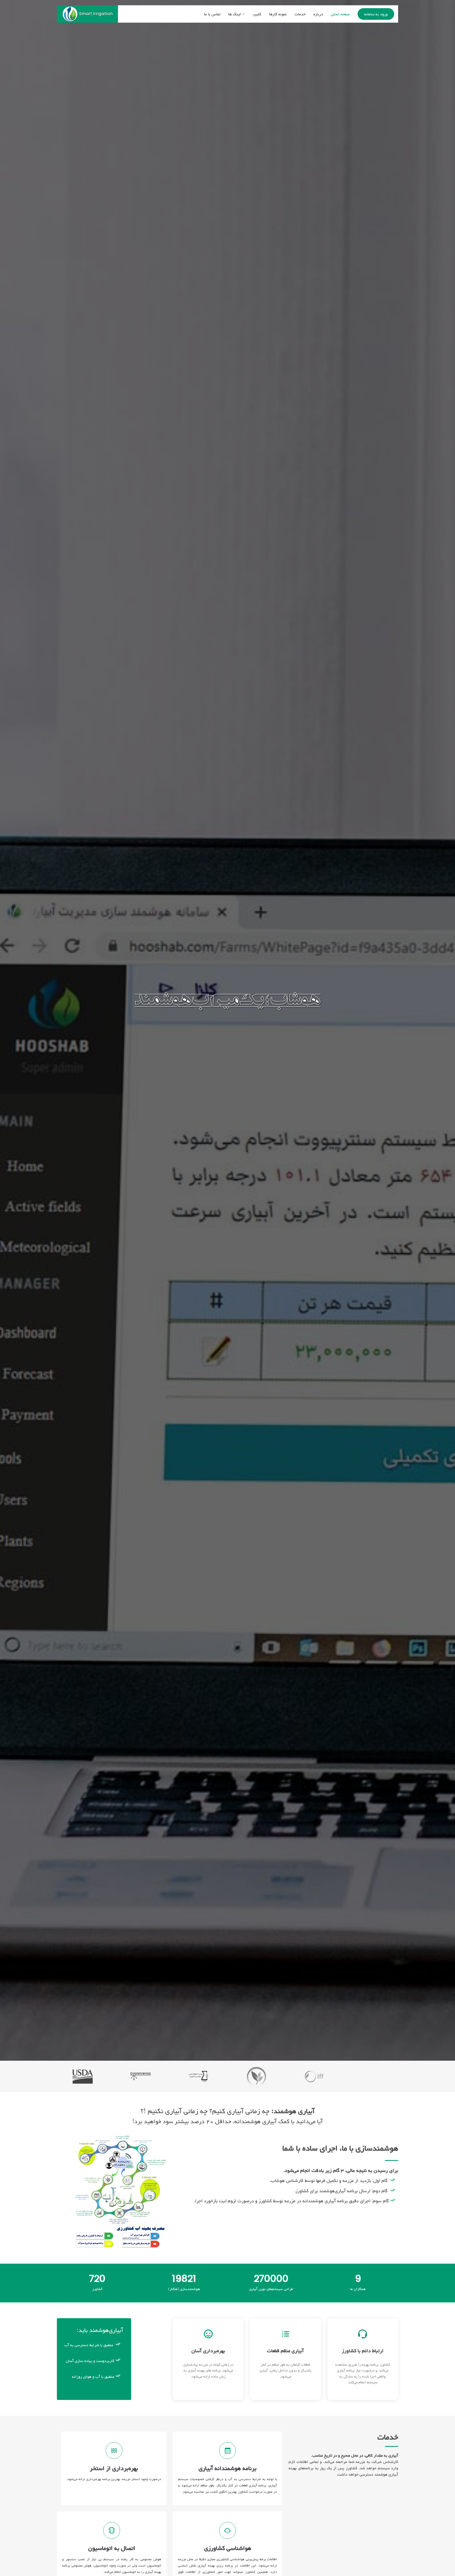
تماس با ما (212, 14)
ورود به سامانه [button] (376, 14)
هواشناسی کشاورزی (228, 2548)
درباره (318, 14)
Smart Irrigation (96, 14)
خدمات (300, 14)
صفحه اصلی (340, 14)
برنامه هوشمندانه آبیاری (227, 2468)
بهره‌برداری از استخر (114, 2468)
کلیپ (257, 14)
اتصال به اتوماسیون (112, 2548)
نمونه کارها (278, 14)
